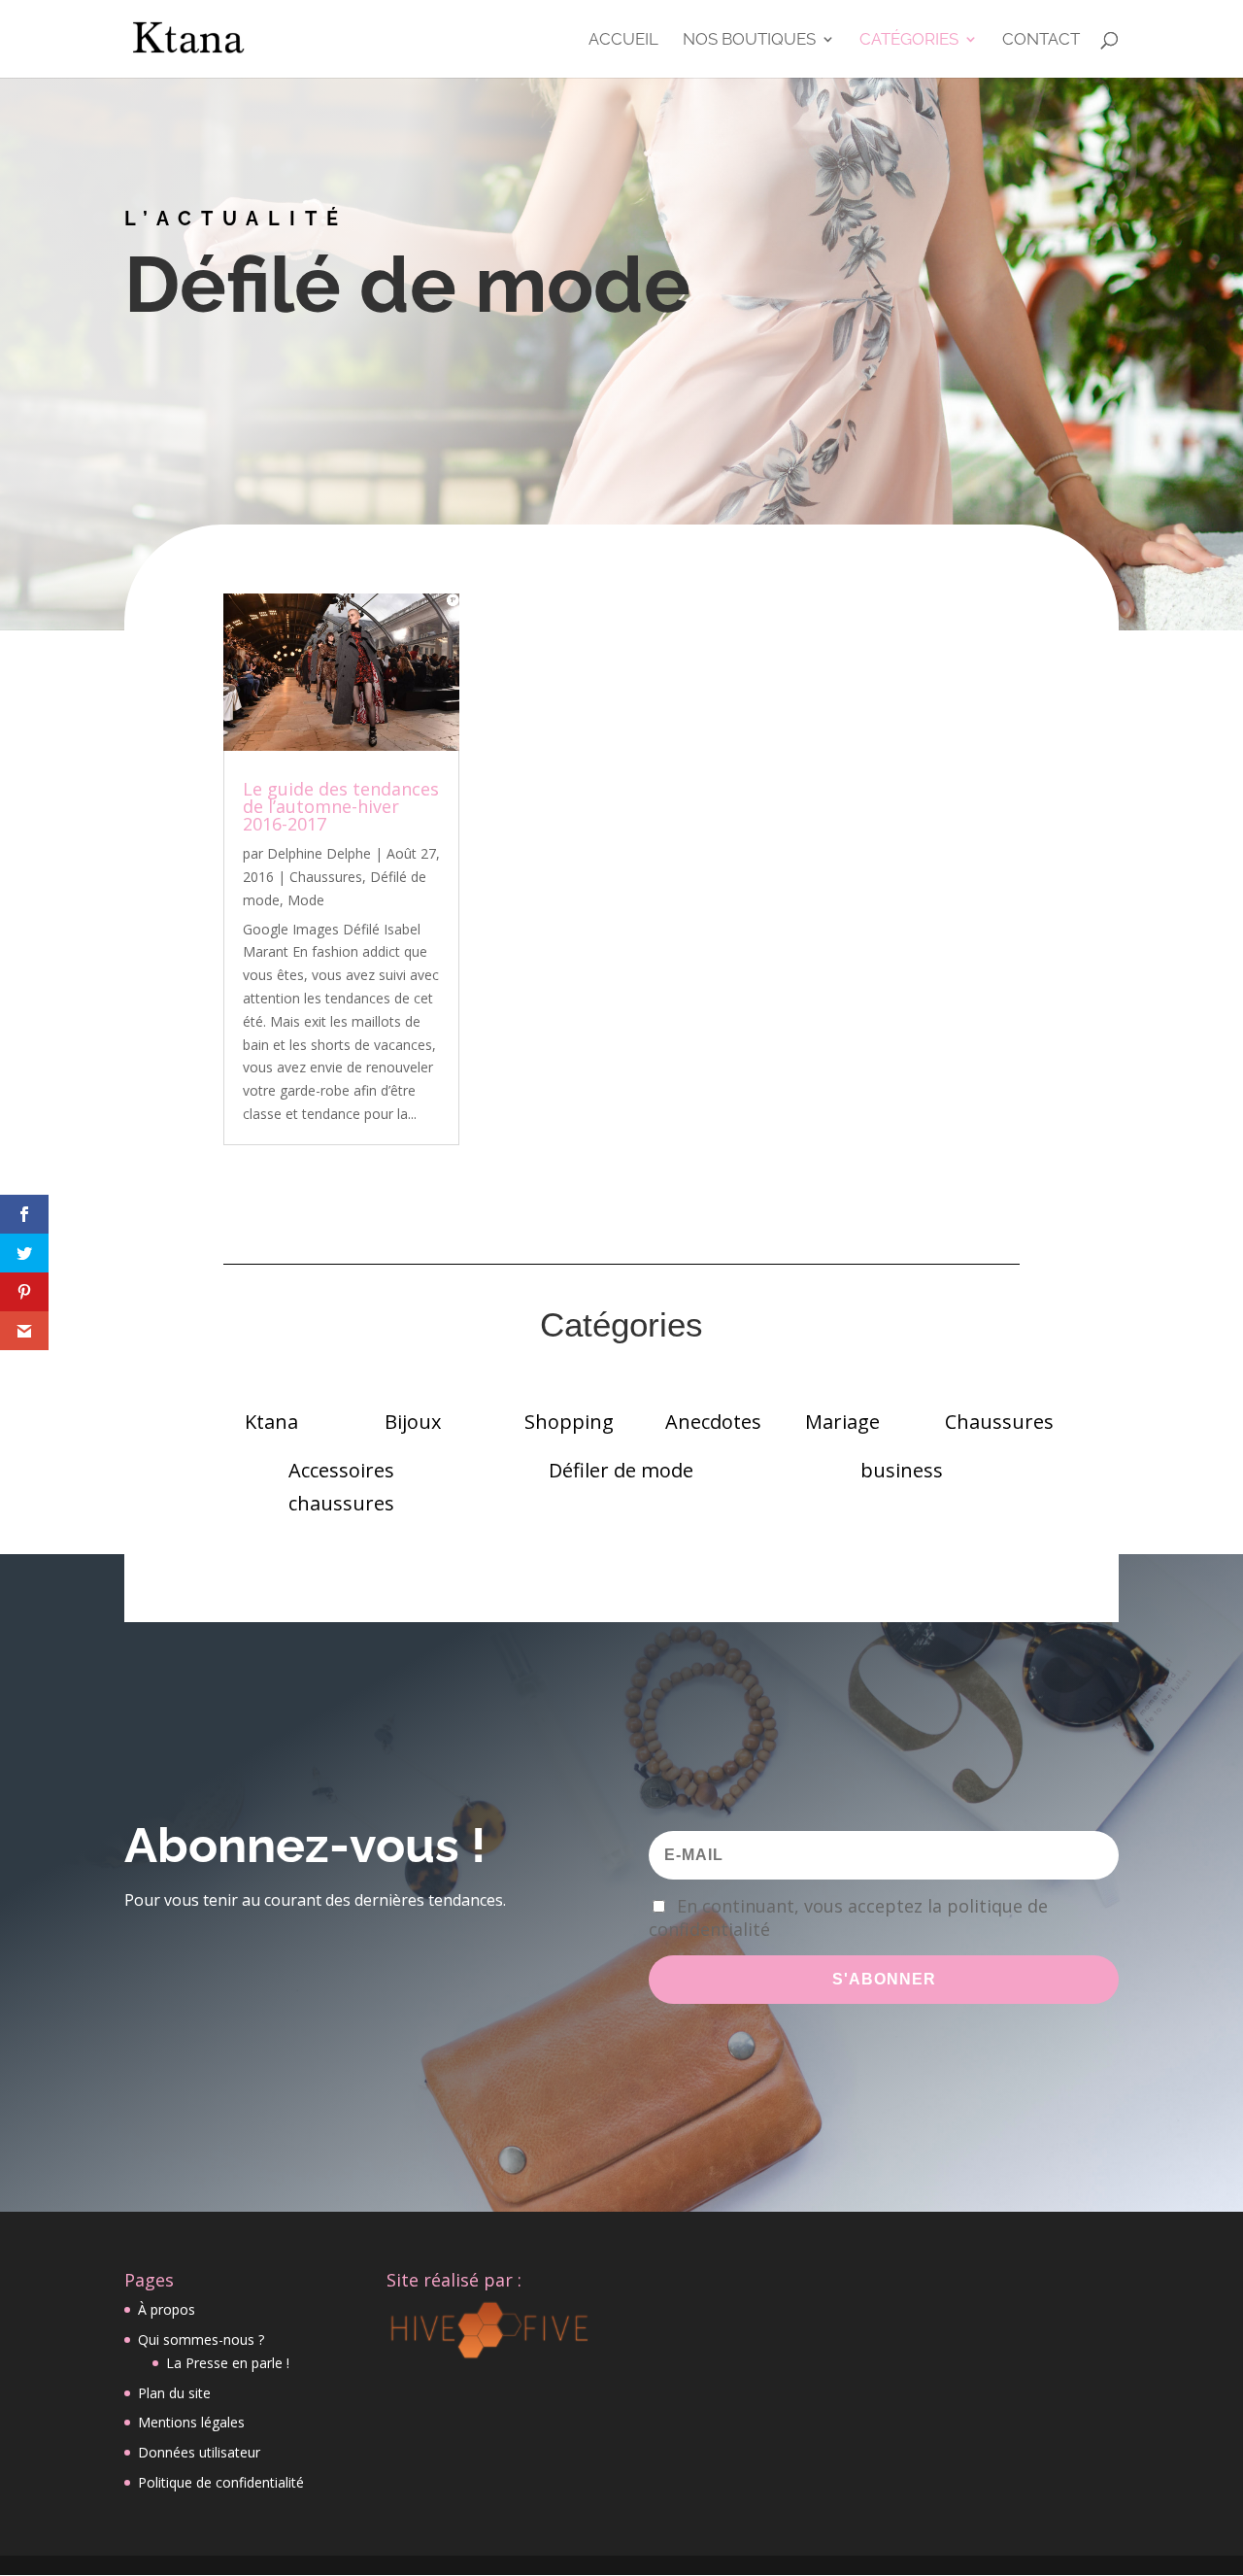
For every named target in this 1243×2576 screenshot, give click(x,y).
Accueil (623, 40)
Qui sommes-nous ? (201, 2339)
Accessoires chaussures (341, 1487)
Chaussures (326, 877)
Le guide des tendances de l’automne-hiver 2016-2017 (341, 806)
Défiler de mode (621, 1470)
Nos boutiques (749, 40)
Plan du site (174, 2393)
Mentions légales (191, 2422)
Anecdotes (713, 1422)
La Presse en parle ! (228, 2363)
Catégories (909, 40)
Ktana (271, 1422)
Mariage (842, 1422)
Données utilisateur (199, 2452)
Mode (306, 900)
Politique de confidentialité (221, 2482)
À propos (167, 2309)
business (902, 1470)
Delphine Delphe (319, 853)
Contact (1041, 40)
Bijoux (413, 1422)
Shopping (569, 1422)
